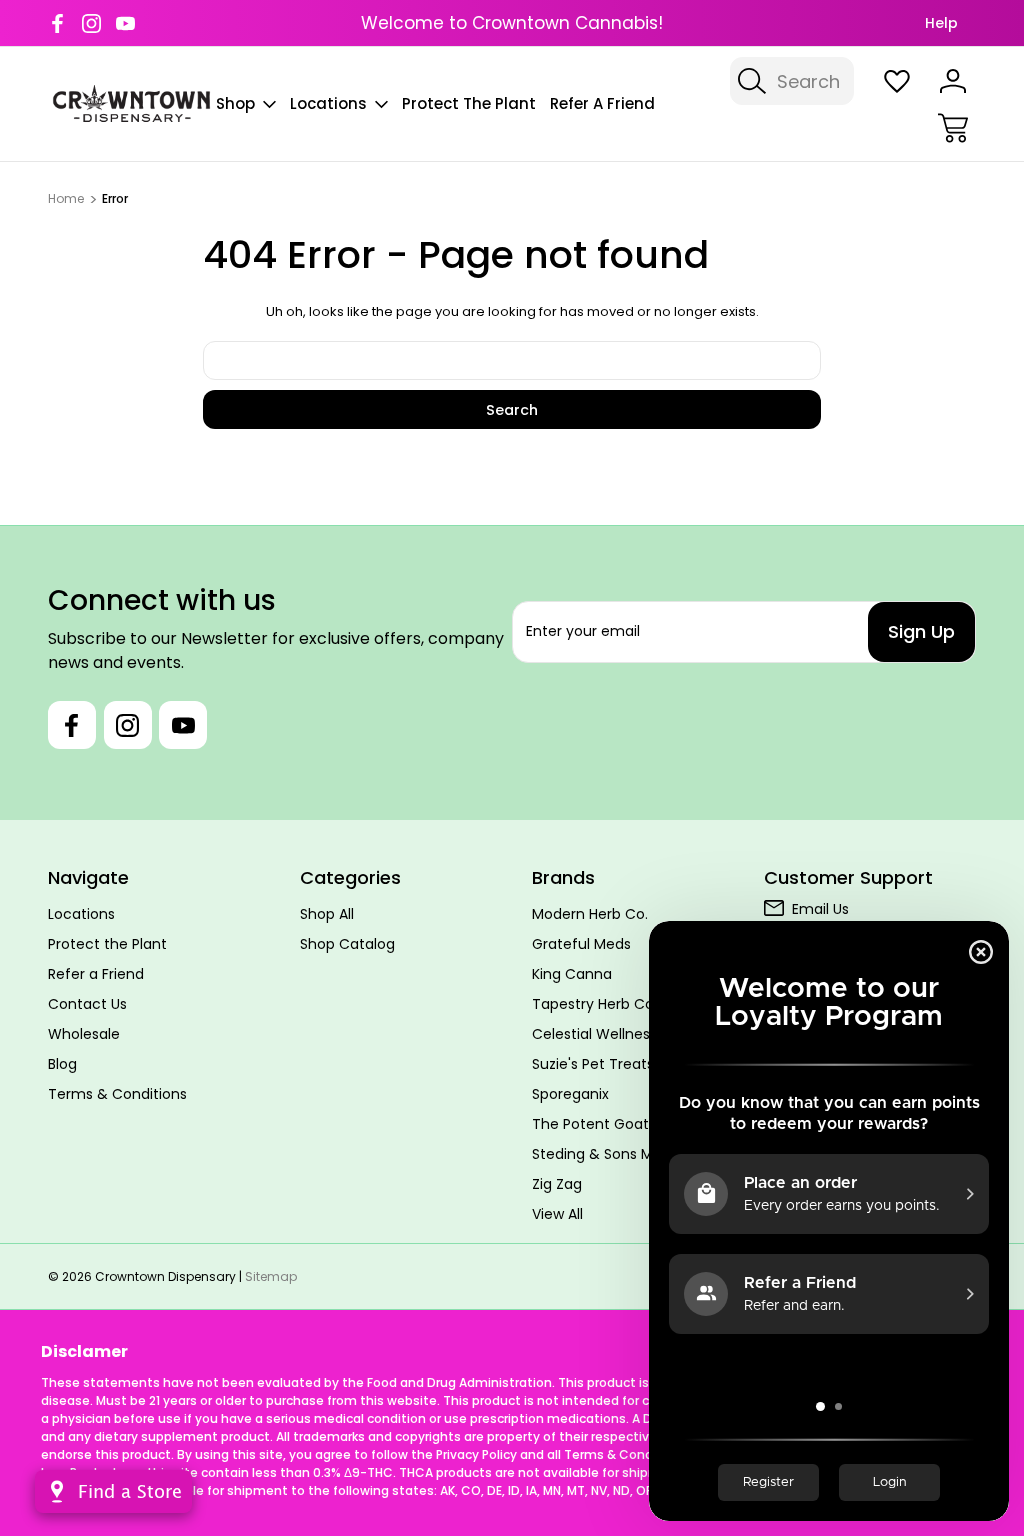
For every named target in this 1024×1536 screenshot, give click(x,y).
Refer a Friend (602, 103)
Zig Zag (557, 1184)
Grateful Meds (581, 944)
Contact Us (87, 1004)
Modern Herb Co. (590, 914)
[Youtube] (125, 23)
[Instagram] (91, 23)
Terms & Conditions (117, 1094)
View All (557, 1214)
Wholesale (84, 1034)
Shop (235, 103)
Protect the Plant (469, 103)
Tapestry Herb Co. (594, 1004)
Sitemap (271, 1276)
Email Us (820, 909)
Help (941, 23)
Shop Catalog (347, 944)
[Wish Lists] (897, 81)
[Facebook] (57, 23)
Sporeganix (570, 1094)
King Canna (572, 974)
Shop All (327, 914)
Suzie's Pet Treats (593, 1064)
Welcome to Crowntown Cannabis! (512, 23)
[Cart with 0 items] (953, 128)
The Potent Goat (590, 1124)
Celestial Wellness (594, 1034)
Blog (62, 1064)
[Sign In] (953, 81)
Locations (328, 103)
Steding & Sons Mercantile (623, 1154)
